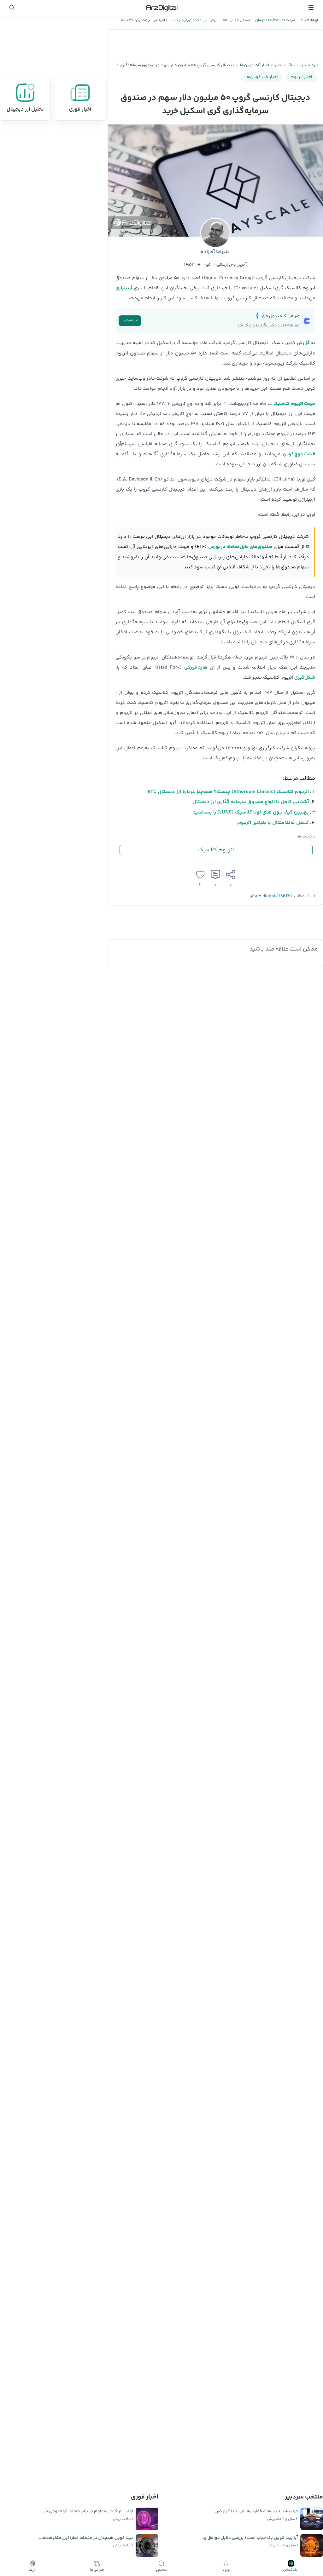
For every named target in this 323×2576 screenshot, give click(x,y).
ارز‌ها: (314, 20)
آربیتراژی (124, 288)
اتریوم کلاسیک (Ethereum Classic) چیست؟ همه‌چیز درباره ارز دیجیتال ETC (228, 792)
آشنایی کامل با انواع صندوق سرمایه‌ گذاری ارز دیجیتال (251, 802)
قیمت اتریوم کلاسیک (294, 404)
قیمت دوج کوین (299, 454)
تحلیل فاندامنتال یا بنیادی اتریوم (273, 823)
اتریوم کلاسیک (216, 850)
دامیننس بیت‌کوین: (151, 20)
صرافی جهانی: (239, 20)
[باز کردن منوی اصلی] (311, 8)
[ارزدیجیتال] (161, 8)
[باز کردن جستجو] (12, 8)
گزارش (303, 343)
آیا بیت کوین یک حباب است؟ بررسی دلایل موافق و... (249, 2538)
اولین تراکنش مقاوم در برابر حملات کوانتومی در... (87, 2511)
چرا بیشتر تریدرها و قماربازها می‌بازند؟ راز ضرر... (254, 2511)
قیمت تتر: (287, 20)
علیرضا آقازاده (215, 252)
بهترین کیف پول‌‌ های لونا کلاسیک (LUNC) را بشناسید (251, 812)
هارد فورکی (196, 667)
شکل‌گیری (305, 678)
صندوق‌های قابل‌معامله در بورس (240, 547)
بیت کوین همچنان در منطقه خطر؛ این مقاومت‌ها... (85, 2538)
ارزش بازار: (209, 20)
